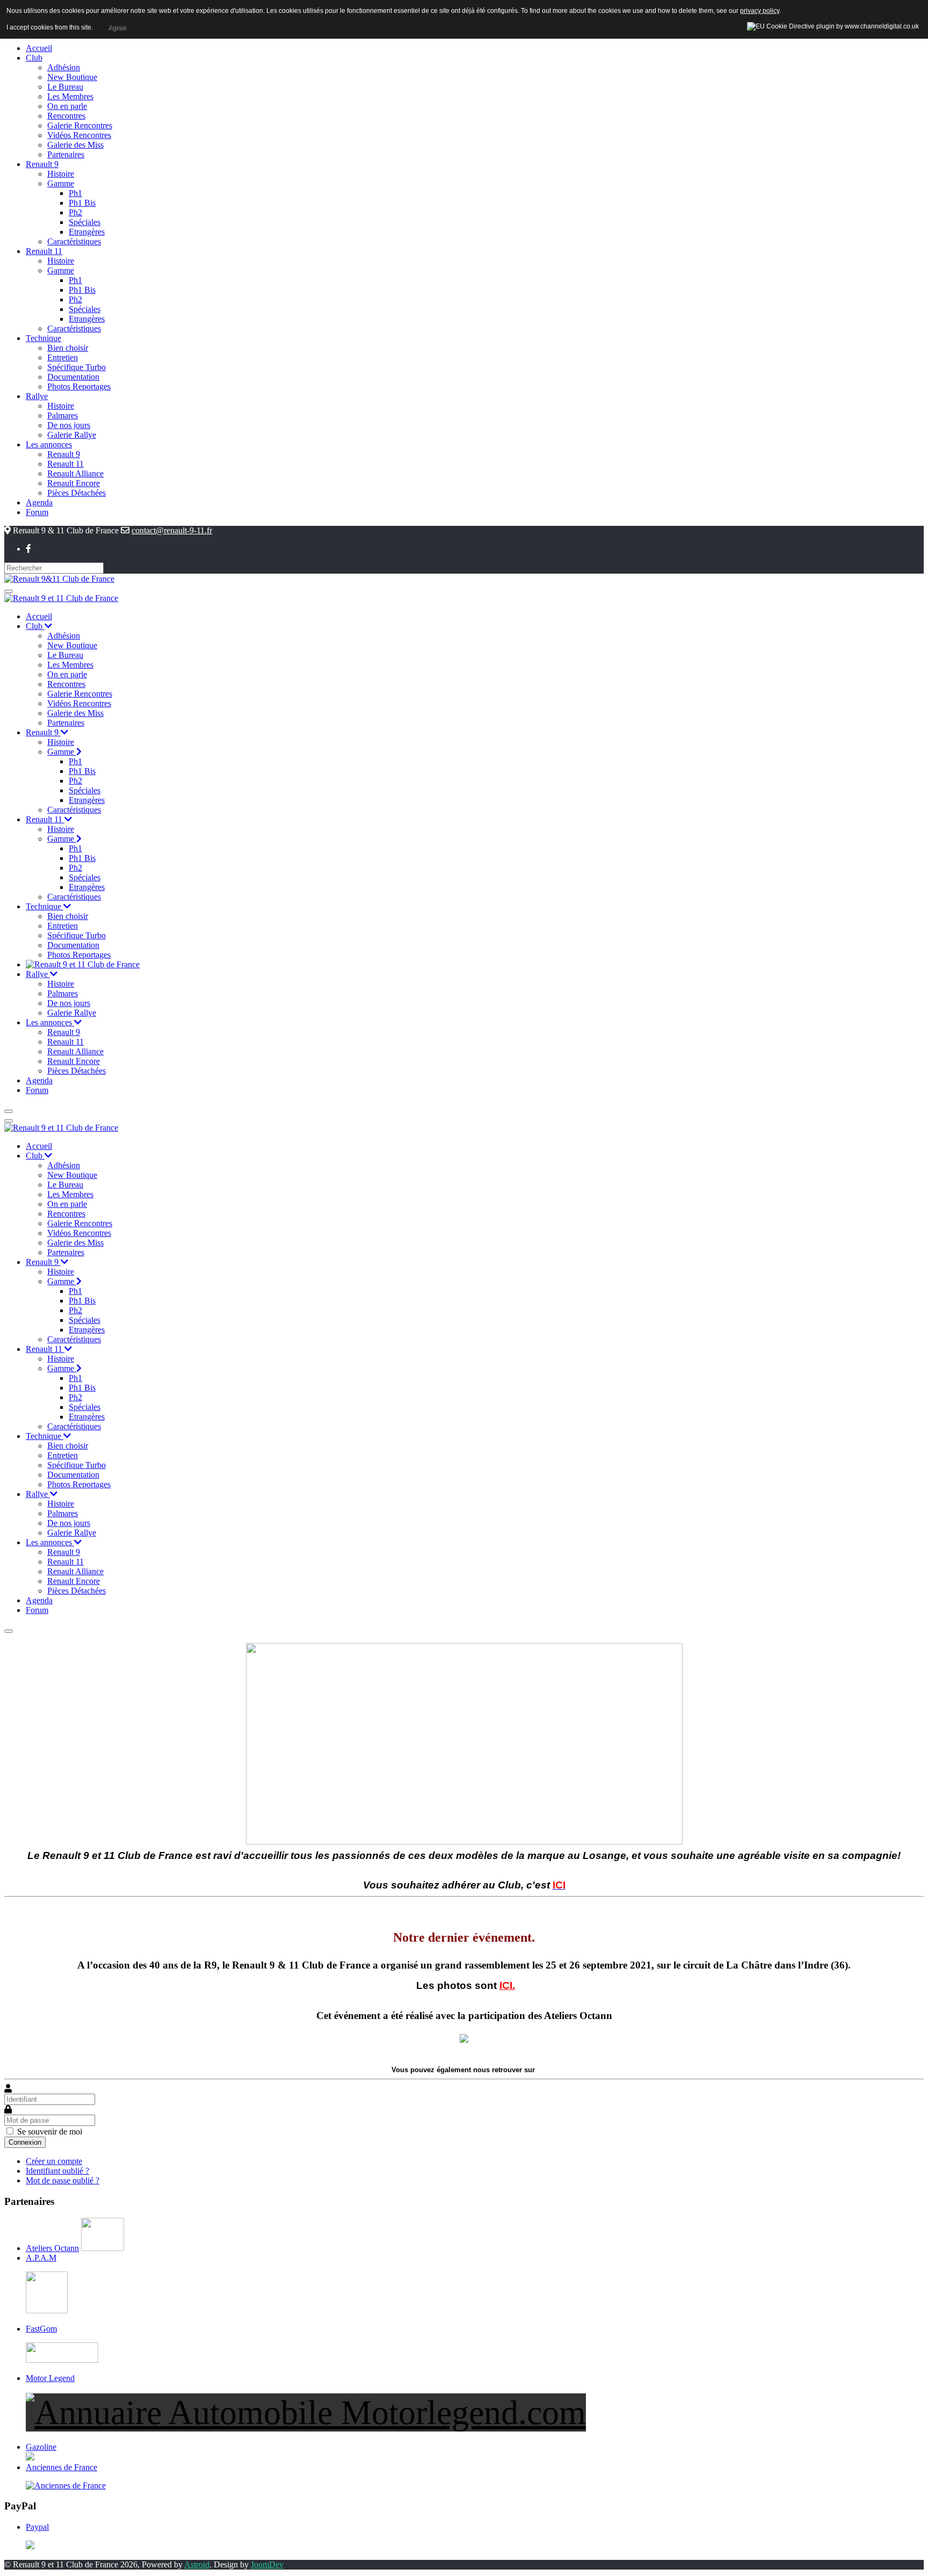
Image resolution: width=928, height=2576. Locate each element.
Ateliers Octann (52, 2248)
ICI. (507, 1985)
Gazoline (41, 2447)
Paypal (37, 2527)
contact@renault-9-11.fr (172, 530)
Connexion (25, 2142)
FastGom (41, 2329)
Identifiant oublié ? (57, 2171)
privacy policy (760, 11)
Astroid (197, 2564)
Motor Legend (50, 2378)
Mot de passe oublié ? (63, 2180)
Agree (117, 27)
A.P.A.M (41, 2258)
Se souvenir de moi (50, 2132)
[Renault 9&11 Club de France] (59, 578)
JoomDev (267, 2564)
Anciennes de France (61, 2467)
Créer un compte (54, 2161)
